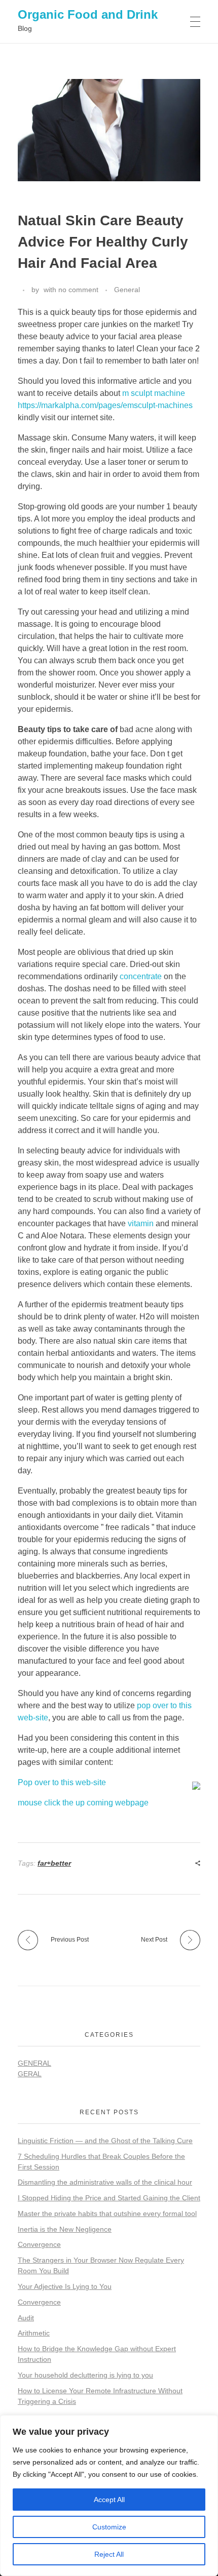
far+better (54, 1863)
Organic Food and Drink (88, 14)
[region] (109, 2495)
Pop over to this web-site (62, 1782)
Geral (30, 2074)
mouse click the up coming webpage (83, 1803)
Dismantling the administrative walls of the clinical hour (105, 2182)
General (127, 290)
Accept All (109, 2500)
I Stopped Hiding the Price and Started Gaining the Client (109, 2198)
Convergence (39, 2244)
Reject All (109, 2554)
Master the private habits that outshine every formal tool (107, 2213)
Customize (109, 2527)
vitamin (141, 1223)
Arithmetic (34, 2333)
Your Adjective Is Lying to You (65, 2286)
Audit (26, 2318)
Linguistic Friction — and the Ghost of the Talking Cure (105, 2141)
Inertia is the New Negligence (65, 2229)
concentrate (141, 976)
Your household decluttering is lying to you (85, 2375)
